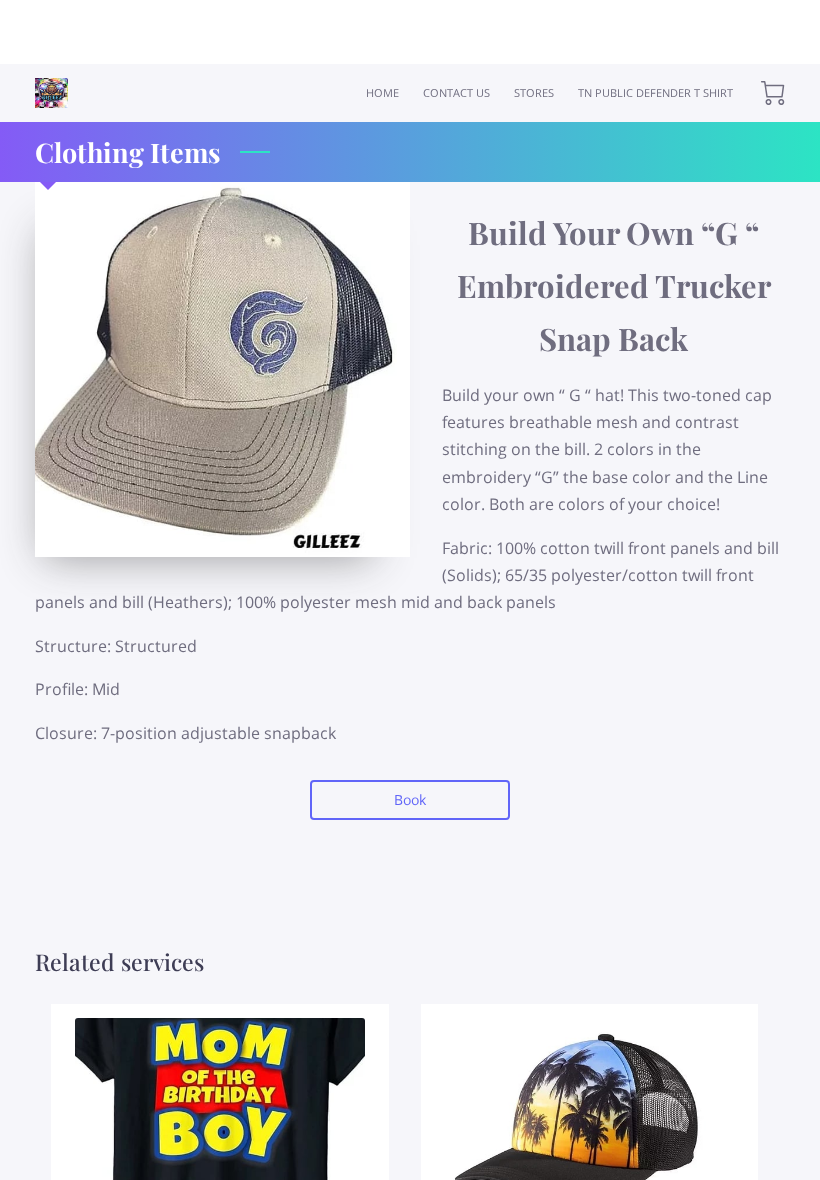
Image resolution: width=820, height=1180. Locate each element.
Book (410, 799)
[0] (773, 93)
